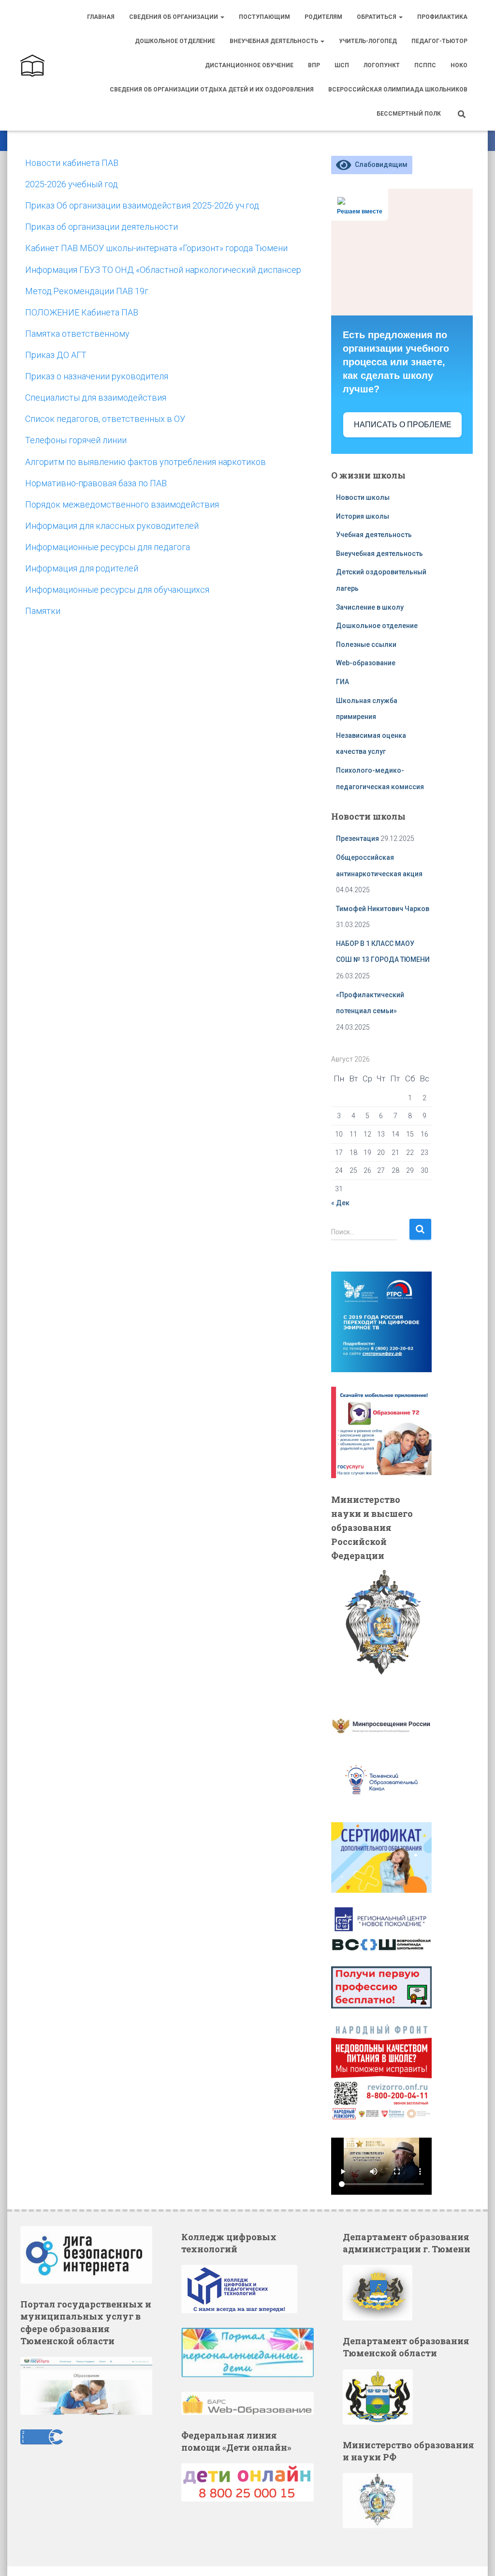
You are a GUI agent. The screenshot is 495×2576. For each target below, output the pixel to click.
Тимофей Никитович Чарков (383, 909)
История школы (363, 516)
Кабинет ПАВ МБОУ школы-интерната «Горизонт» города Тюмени (156, 248)
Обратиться (377, 17)
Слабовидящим (379, 165)
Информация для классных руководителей (112, 526)
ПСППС (425, 65)
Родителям (323, 17)
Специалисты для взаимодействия (96, 397)
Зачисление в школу (370, 607)
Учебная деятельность (374, 535)
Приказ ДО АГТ (56, 355)
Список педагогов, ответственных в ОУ (105, 419)
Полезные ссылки (366, 644)
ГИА (342, 682)
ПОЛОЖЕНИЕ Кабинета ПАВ (82, 312)
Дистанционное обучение (249, 65)
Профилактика (442, 17)
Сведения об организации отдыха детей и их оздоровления (212, 90)
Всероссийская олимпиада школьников (398, 90)
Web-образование (366, 663)
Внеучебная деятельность (275, 41)
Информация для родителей (82, 568)
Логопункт (382, 65)
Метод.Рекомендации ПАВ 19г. (87, 291)
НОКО (459, 65)
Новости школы (363, 497)
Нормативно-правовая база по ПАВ (96, 483)
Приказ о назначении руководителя (97, 376)
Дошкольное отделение (175, 41)
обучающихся (182, 590)
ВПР (314, 65)
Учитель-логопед (368, 41)
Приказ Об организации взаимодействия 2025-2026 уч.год (142, 205)
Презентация (357, 839)
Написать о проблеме (403, 425)
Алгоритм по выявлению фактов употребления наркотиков (146, 462)
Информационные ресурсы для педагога (108, 547)
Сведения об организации (174, 17)
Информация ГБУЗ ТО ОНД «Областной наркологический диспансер (163, 270)
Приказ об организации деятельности (102, 227)
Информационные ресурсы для (89, 590)
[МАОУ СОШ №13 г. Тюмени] (32, 65)
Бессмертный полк (409, 114)
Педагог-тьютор (439, 41)
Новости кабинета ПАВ (72, 163)
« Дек (340, 1203)
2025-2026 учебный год (72, 184)
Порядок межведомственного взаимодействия (122, 504)
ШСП (342, 65)
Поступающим (264, 17)
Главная (101, 17)
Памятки (43, 611)
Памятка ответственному (77, 334)
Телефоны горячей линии (76, 440)
